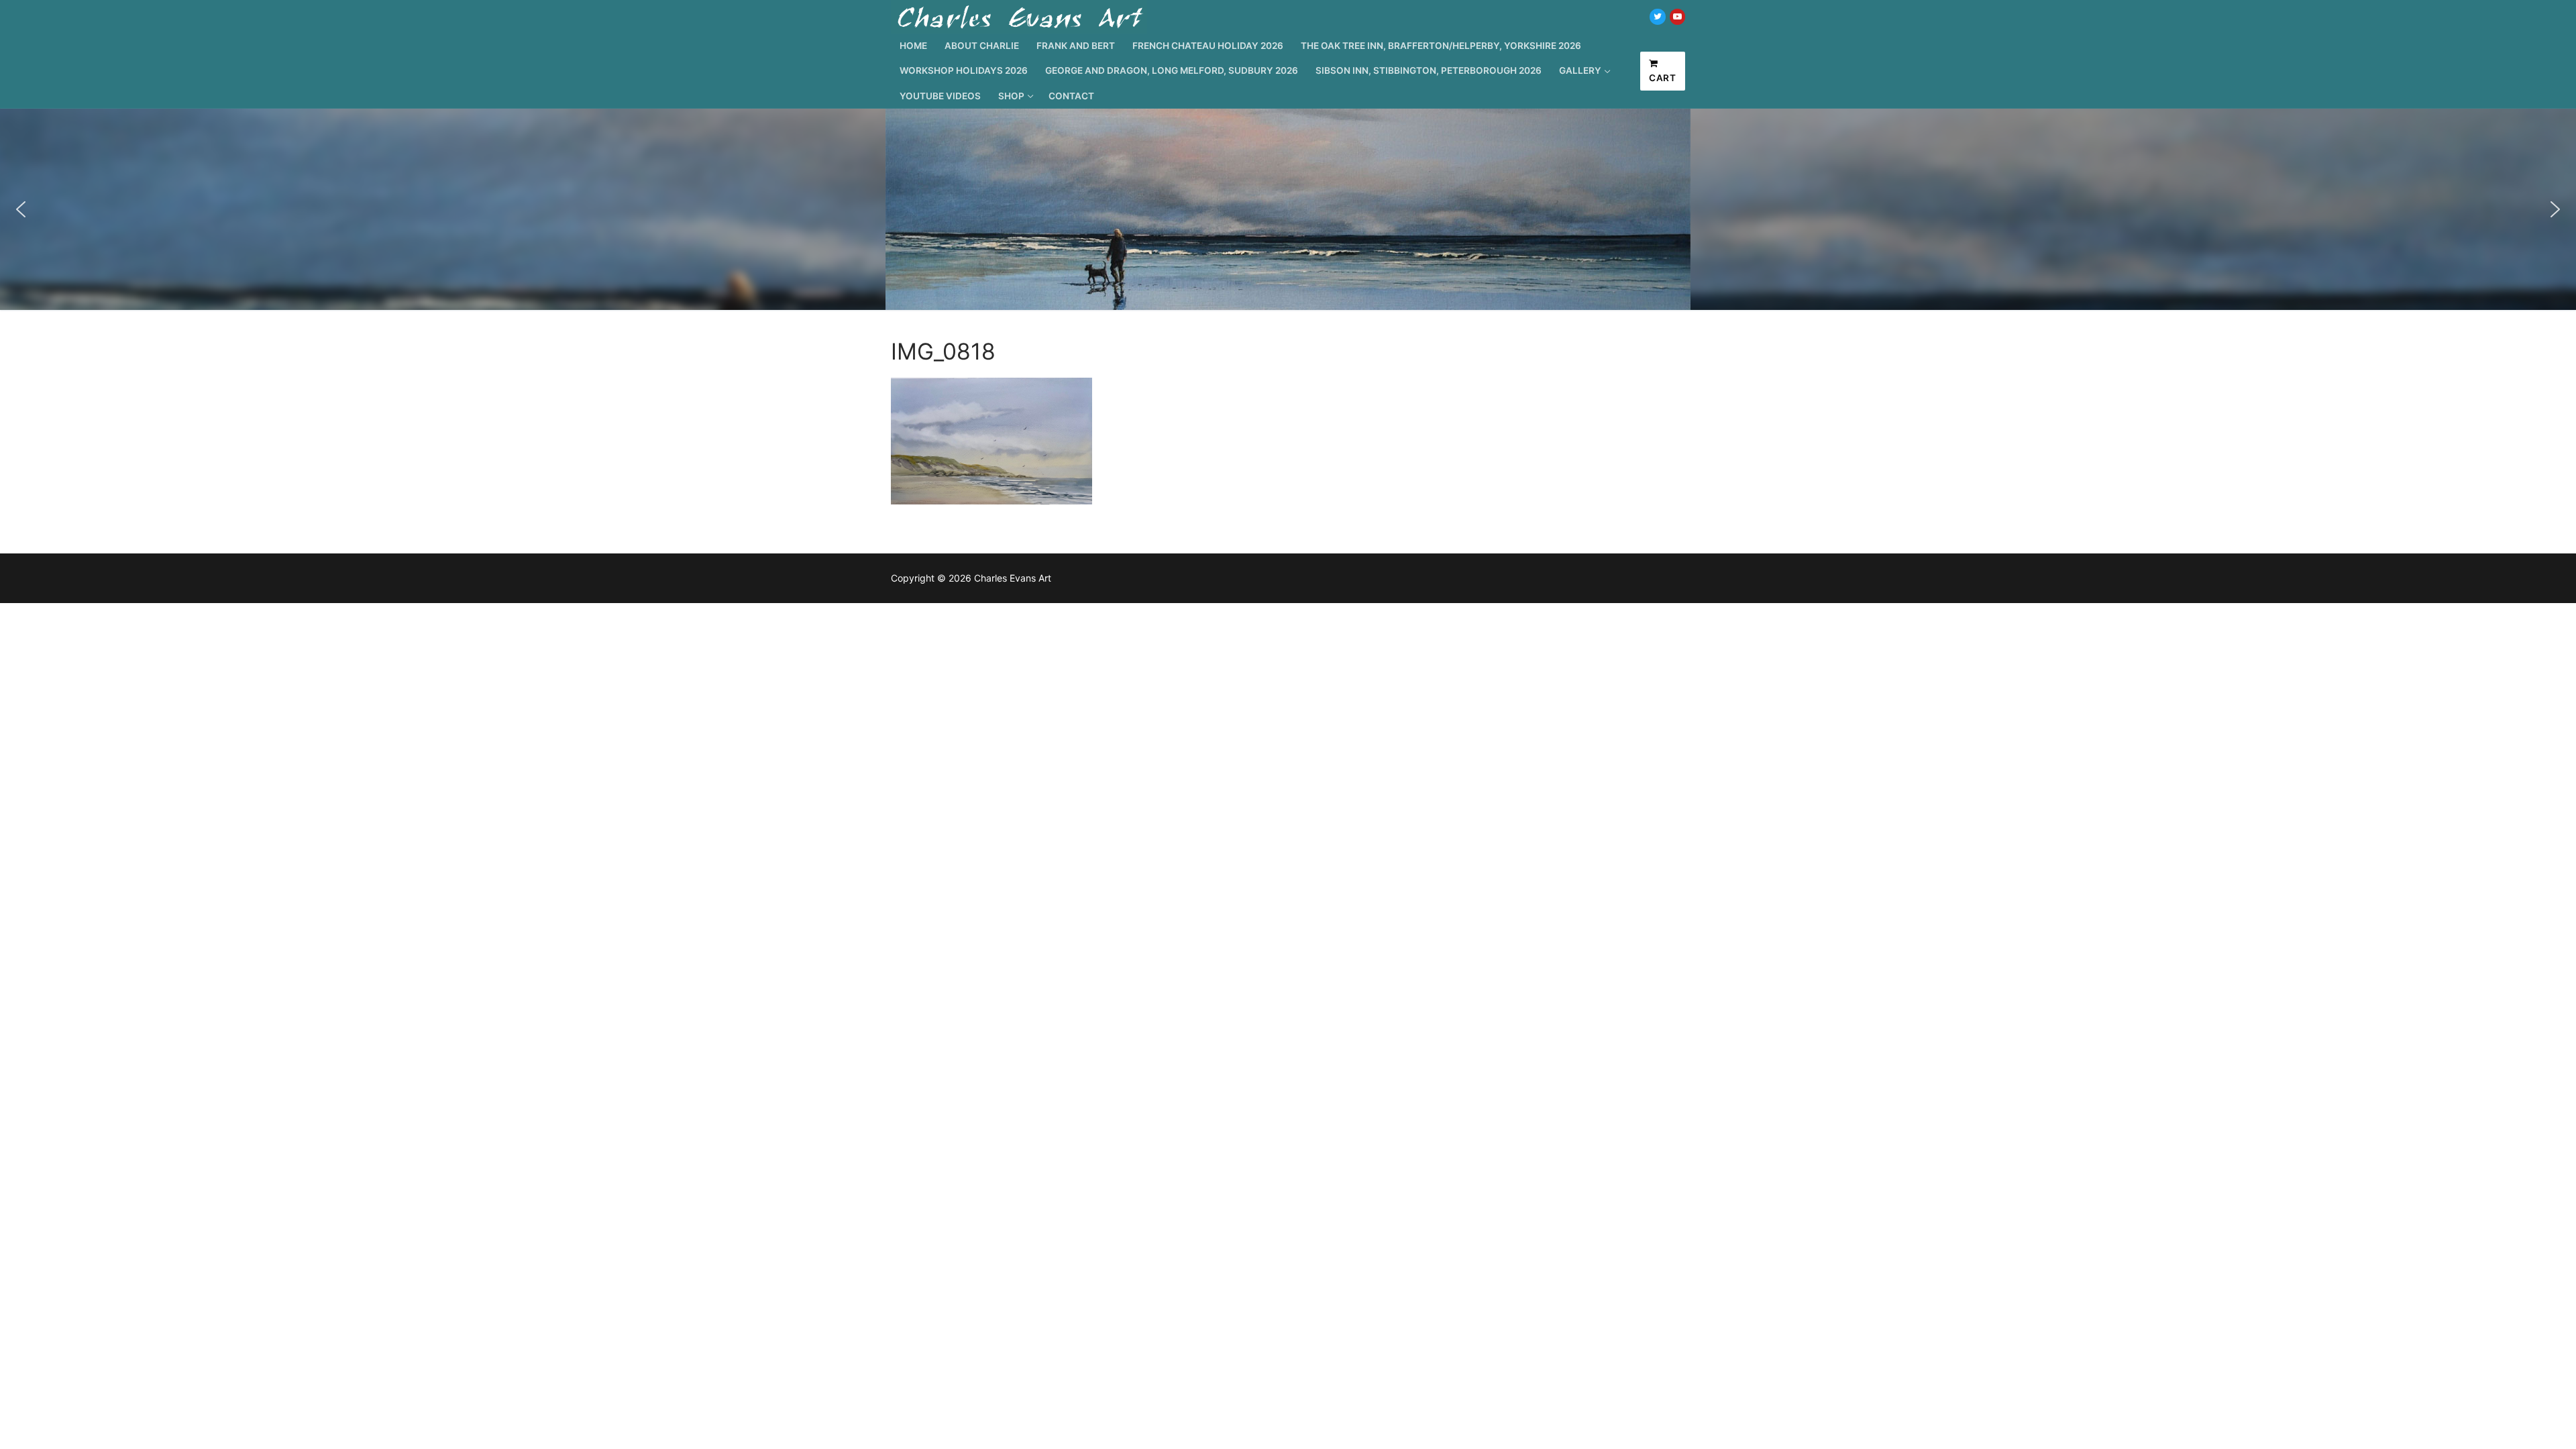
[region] (1288, 209)
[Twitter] (1657, 16)
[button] (21, 209)
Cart (1662, 78)
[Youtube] (1677, 16)
